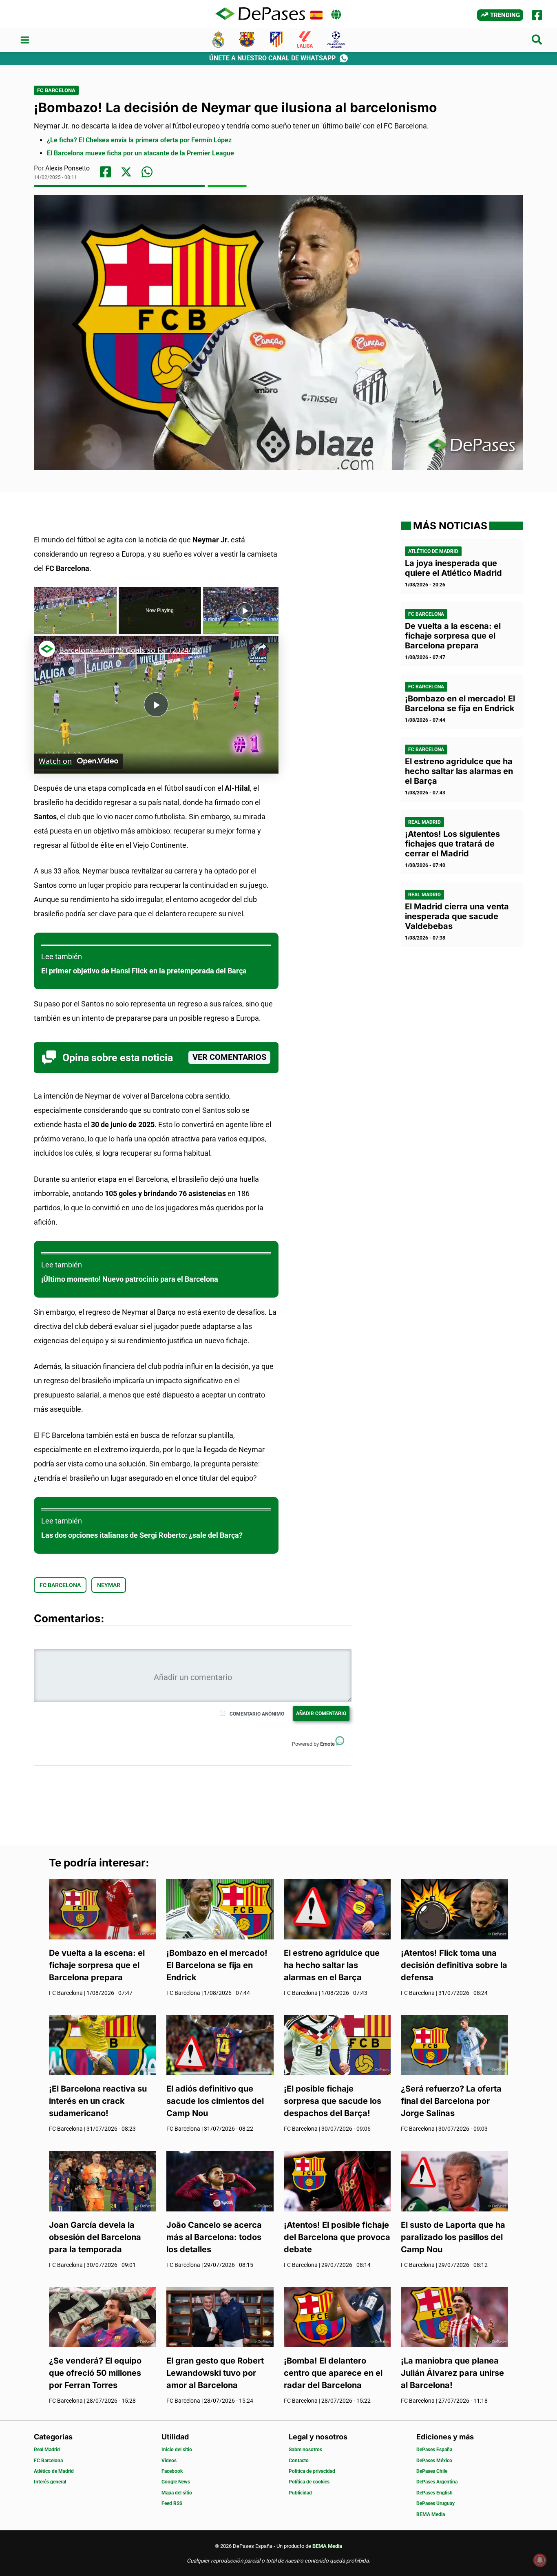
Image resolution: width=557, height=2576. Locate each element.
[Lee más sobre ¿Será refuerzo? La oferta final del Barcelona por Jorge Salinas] (454, 2044)
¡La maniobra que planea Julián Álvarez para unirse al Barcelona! (452, 2373)
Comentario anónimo (257, 1714)
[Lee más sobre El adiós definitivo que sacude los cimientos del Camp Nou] (220, 2044)
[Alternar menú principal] (25, 40)
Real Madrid (424, 822)
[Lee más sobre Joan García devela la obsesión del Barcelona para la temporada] (103, 2181)
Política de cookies (309, 2482)
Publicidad (300, 2493)
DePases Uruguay (435, 2503)
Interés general (50, 2482)
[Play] (245, 610)
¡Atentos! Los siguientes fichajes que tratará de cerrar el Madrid (452, 844)
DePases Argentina (437, 2482)
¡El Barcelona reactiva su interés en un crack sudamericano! (98, 2101)
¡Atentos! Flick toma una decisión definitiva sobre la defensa (454, 1965)
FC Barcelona (56, 90)
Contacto (299, 2461)
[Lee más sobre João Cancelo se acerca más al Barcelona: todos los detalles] (220, 2181)
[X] (126, 172)
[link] (47, 649)
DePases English (434, 2493)
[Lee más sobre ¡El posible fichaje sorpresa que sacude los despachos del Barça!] (337, 2044)
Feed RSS (172, 2503)
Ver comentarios (229, 1057)
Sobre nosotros (305, 2450)
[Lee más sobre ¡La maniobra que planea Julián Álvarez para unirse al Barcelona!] (454, 2316)
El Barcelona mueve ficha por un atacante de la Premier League (140, 153)
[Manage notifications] (540, 2560)
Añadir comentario (321, 1714)
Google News (176, 2482)
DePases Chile (432, 2471)
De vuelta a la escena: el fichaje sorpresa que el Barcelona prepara (453, 636)
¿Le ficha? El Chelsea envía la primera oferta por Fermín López (139, 140)
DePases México (434, 2461)
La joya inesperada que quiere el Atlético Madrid (453, 568)
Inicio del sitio (177, 2450)
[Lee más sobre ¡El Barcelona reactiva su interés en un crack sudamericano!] (103, 2044)
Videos (169, 2461)
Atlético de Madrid (433, 551)
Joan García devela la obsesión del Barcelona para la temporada (95, 2237)
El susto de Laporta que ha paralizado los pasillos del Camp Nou (453, 2237)
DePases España (434, 2450)
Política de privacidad (312, 2471)
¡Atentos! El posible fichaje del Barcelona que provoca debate (337, 2237)
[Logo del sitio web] (260, 14)
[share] (262, 647)
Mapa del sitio (177, 2493)
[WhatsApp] (147, 172)
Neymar (109, 1585)
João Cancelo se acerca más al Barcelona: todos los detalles (214, 2237)
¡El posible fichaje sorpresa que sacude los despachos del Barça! (333, 2101)
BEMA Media (431, 2514)
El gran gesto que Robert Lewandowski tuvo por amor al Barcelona (215, 2373)
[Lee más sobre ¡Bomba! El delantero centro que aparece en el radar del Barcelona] (337, 2316)
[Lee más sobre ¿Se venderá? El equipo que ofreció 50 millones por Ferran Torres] (103, 2316)
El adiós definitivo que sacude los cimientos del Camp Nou (215, 2101)
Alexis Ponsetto (67, 168)
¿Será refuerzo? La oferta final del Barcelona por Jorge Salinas (451, 2101)
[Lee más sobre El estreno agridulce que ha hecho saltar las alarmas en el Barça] (337, 1909)
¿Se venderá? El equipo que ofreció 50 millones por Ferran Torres (95, 2373)
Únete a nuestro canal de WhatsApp (272, 58)
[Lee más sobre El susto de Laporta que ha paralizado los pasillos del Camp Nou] (454, 2181)
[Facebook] (537, 15)
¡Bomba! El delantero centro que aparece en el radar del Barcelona (333, 2373)
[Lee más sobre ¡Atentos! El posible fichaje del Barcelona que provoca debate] (337, 2181)
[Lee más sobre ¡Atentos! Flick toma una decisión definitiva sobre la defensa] (454, 1909)
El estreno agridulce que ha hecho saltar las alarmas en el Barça (459, 771)
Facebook (172, 2471)
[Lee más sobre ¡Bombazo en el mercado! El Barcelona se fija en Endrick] (220, 1909)
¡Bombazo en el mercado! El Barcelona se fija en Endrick (460, 703)
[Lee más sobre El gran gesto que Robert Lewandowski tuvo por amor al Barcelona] (220, 2316)
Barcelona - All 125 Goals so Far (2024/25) (130, 650)
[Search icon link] (537, 41)
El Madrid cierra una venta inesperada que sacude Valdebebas (457, 916)
